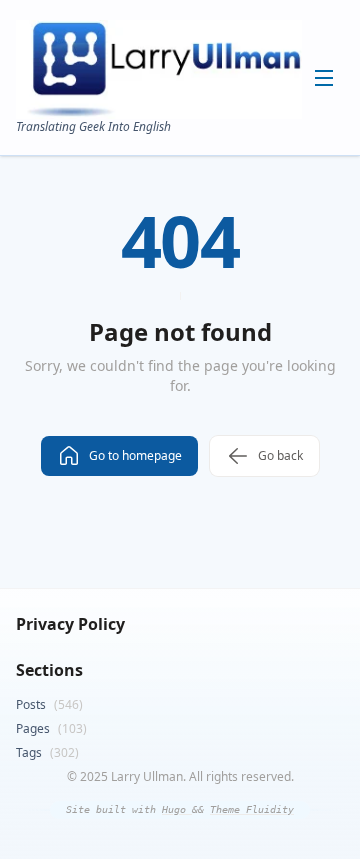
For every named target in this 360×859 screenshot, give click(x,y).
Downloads (176, 195)
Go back (280, 455)
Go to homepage (135, 455)
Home (163, 101)
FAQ (158, 227)
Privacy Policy (70, 624)
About (162, 133)
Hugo (177, 809)
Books (163, 164)
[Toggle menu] (324, 78)
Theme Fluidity (252, 809)
